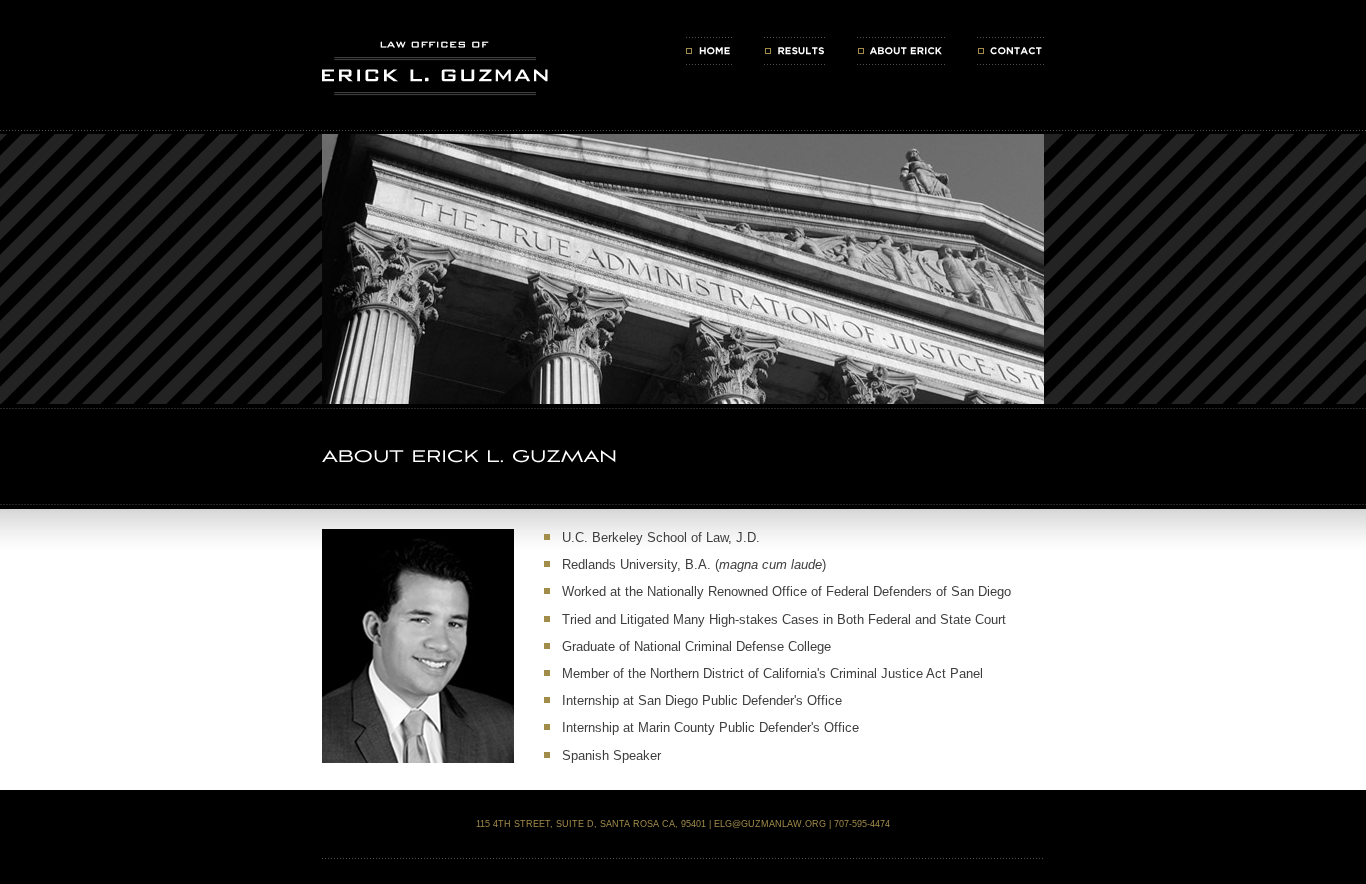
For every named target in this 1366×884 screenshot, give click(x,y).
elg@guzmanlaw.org (770, 824)
